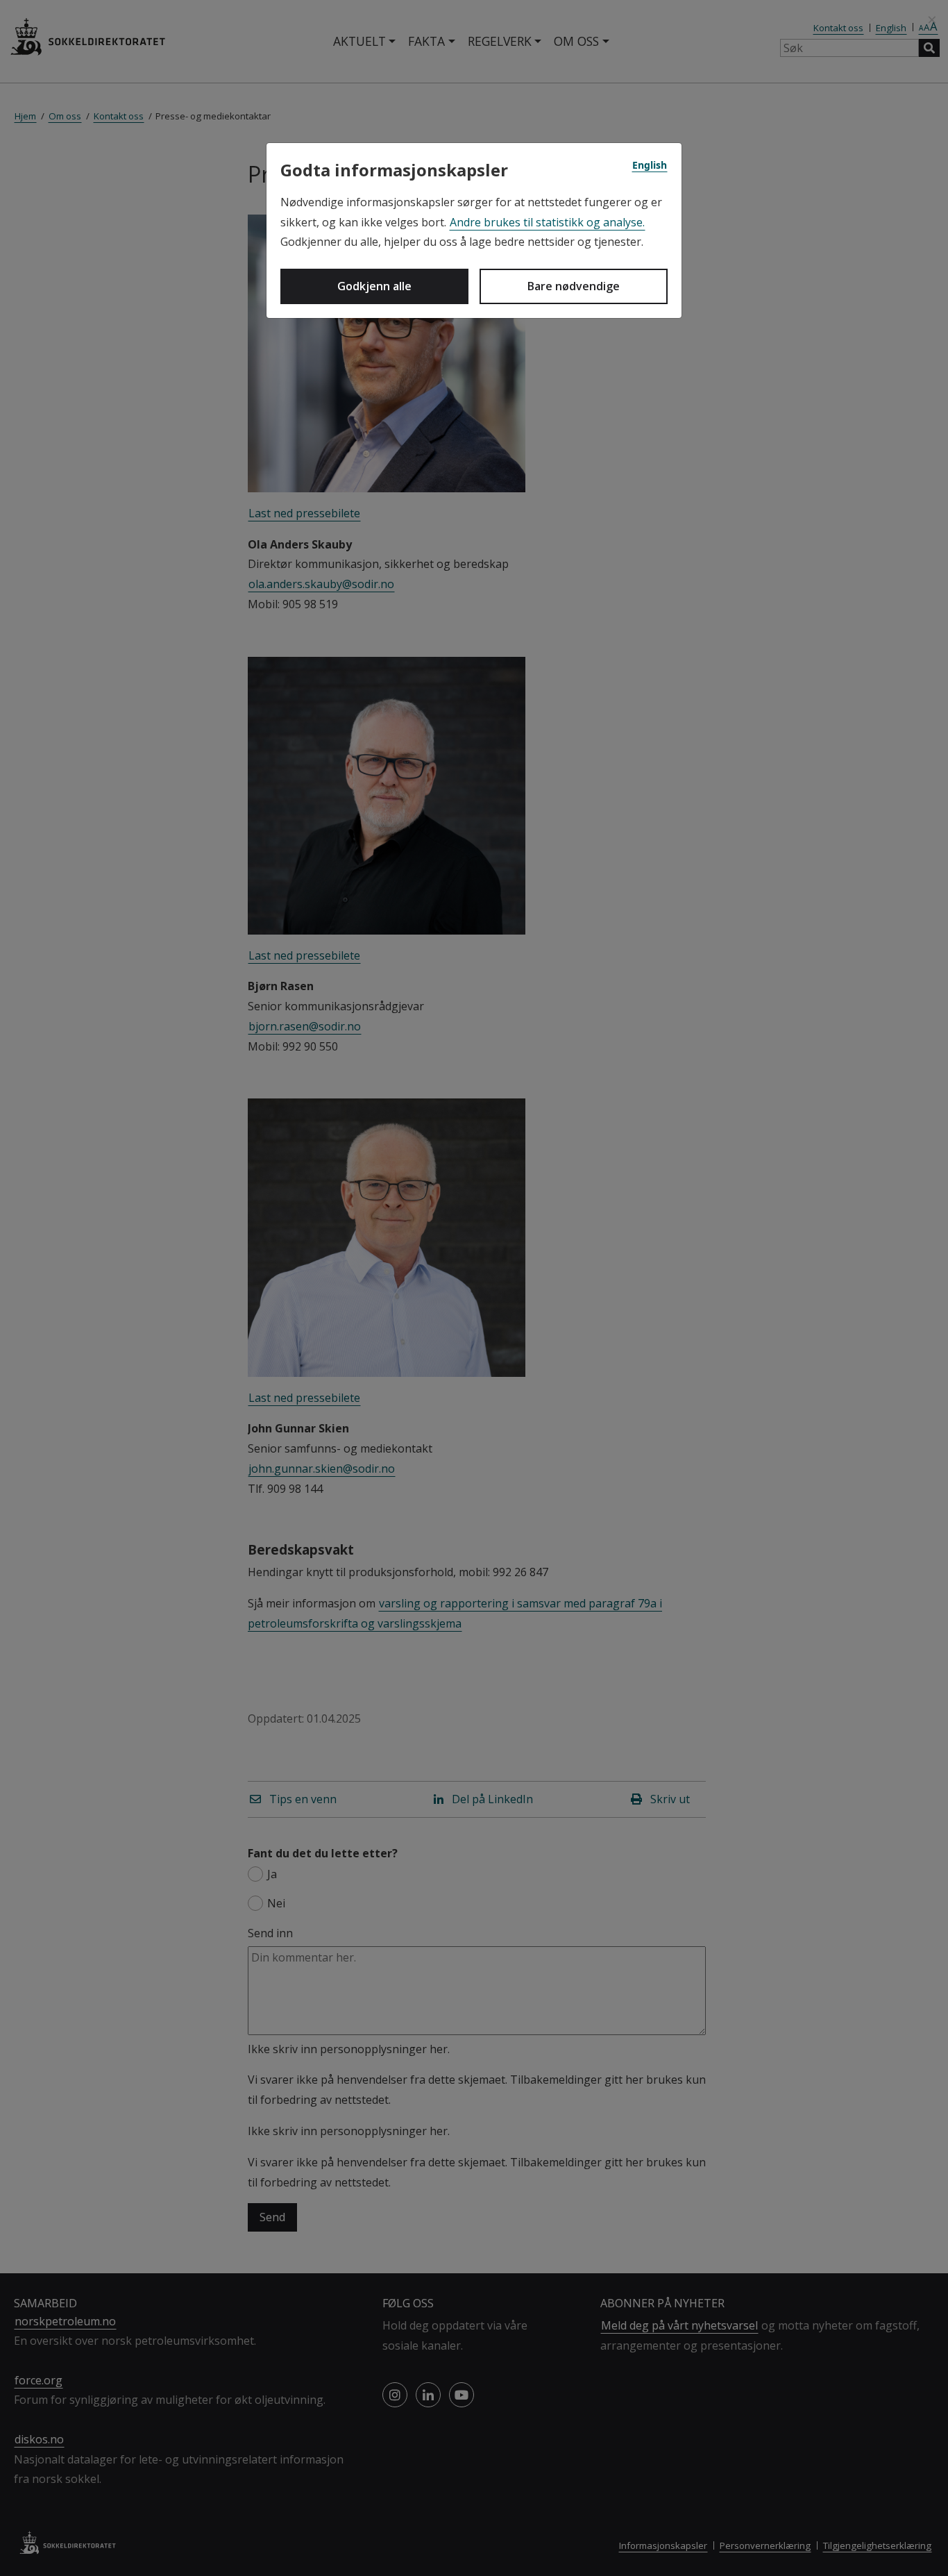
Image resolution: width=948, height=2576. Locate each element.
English (650, 165)
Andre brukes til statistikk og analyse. (547, 222)
